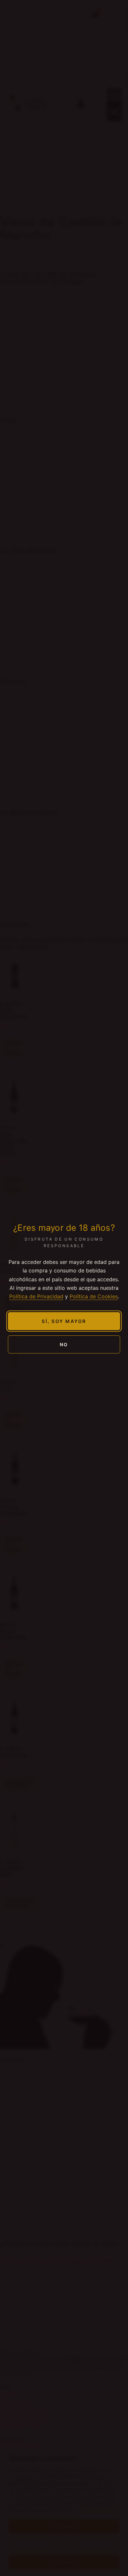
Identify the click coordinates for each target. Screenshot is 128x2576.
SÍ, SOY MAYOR (64, 1321)
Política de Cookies (94, 1296)
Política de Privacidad (36, 1296)
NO (64, 1344)
